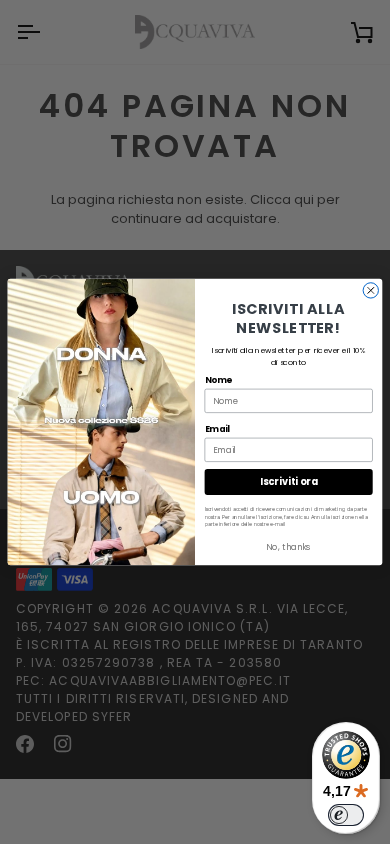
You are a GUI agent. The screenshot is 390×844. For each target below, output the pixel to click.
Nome (218, 379)
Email (217, 428)
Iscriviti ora (288, 481)
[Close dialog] (370, 290)
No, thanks (288, 547)
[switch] (346, 815)
